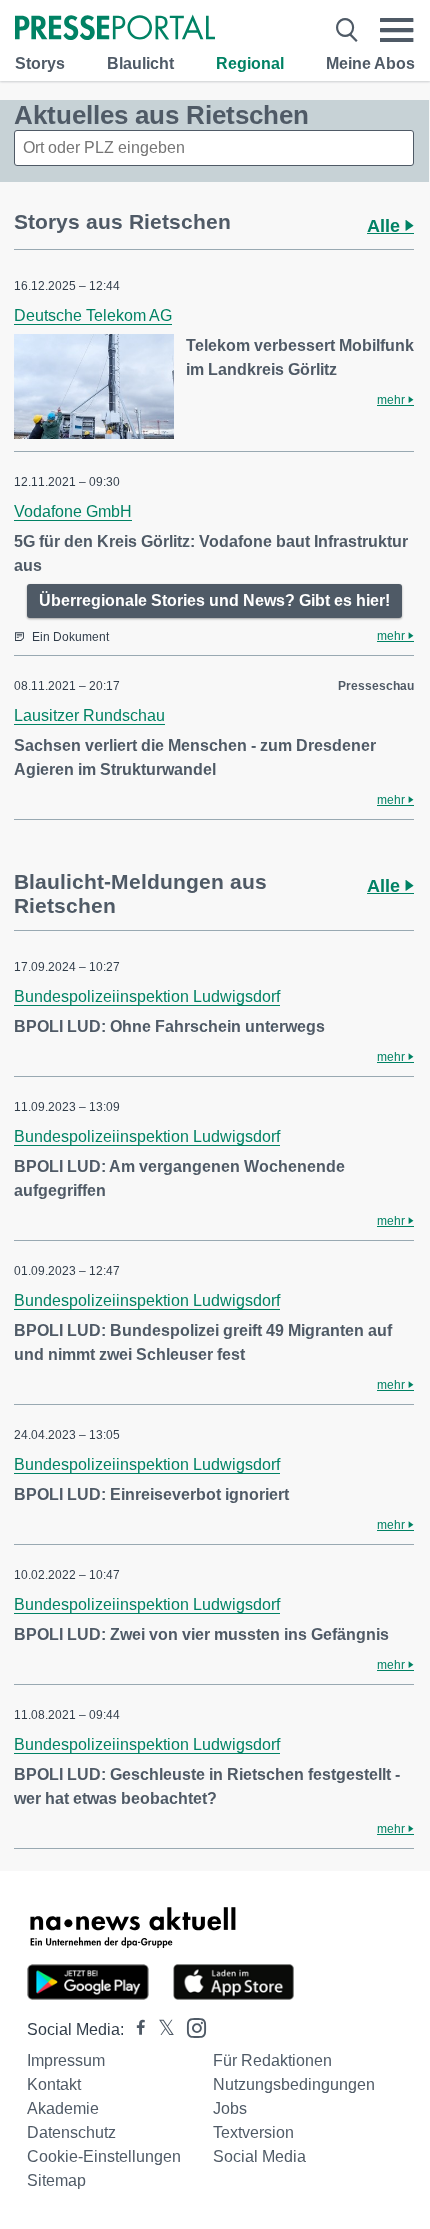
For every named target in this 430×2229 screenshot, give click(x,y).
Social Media (259, 2156)
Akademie (63, 2108)
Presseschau (376, 686)
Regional (250, 63)
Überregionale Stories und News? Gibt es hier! (214, 600)
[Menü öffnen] (397, 30)
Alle (386, 226)
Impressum (66, 2060)
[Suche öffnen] (347, 30)
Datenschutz (71, 2132)
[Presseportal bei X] (160, 2029)
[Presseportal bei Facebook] (135, 2029)
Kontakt (54, 2084)
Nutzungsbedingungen (294, 2084)
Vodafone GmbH (73, 511)
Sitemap (56, 2180)
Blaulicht (140, 63)
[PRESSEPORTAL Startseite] (115, 29)
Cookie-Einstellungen (104, 2156)
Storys (40, 63)
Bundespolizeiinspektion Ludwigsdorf (147, 996)
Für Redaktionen (272, 2060)
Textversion (253, 2132)
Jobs (230, 2108)
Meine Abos (370, 63)
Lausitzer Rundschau (89, 715)
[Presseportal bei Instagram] (190, 2026)
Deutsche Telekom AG (93, 315)
